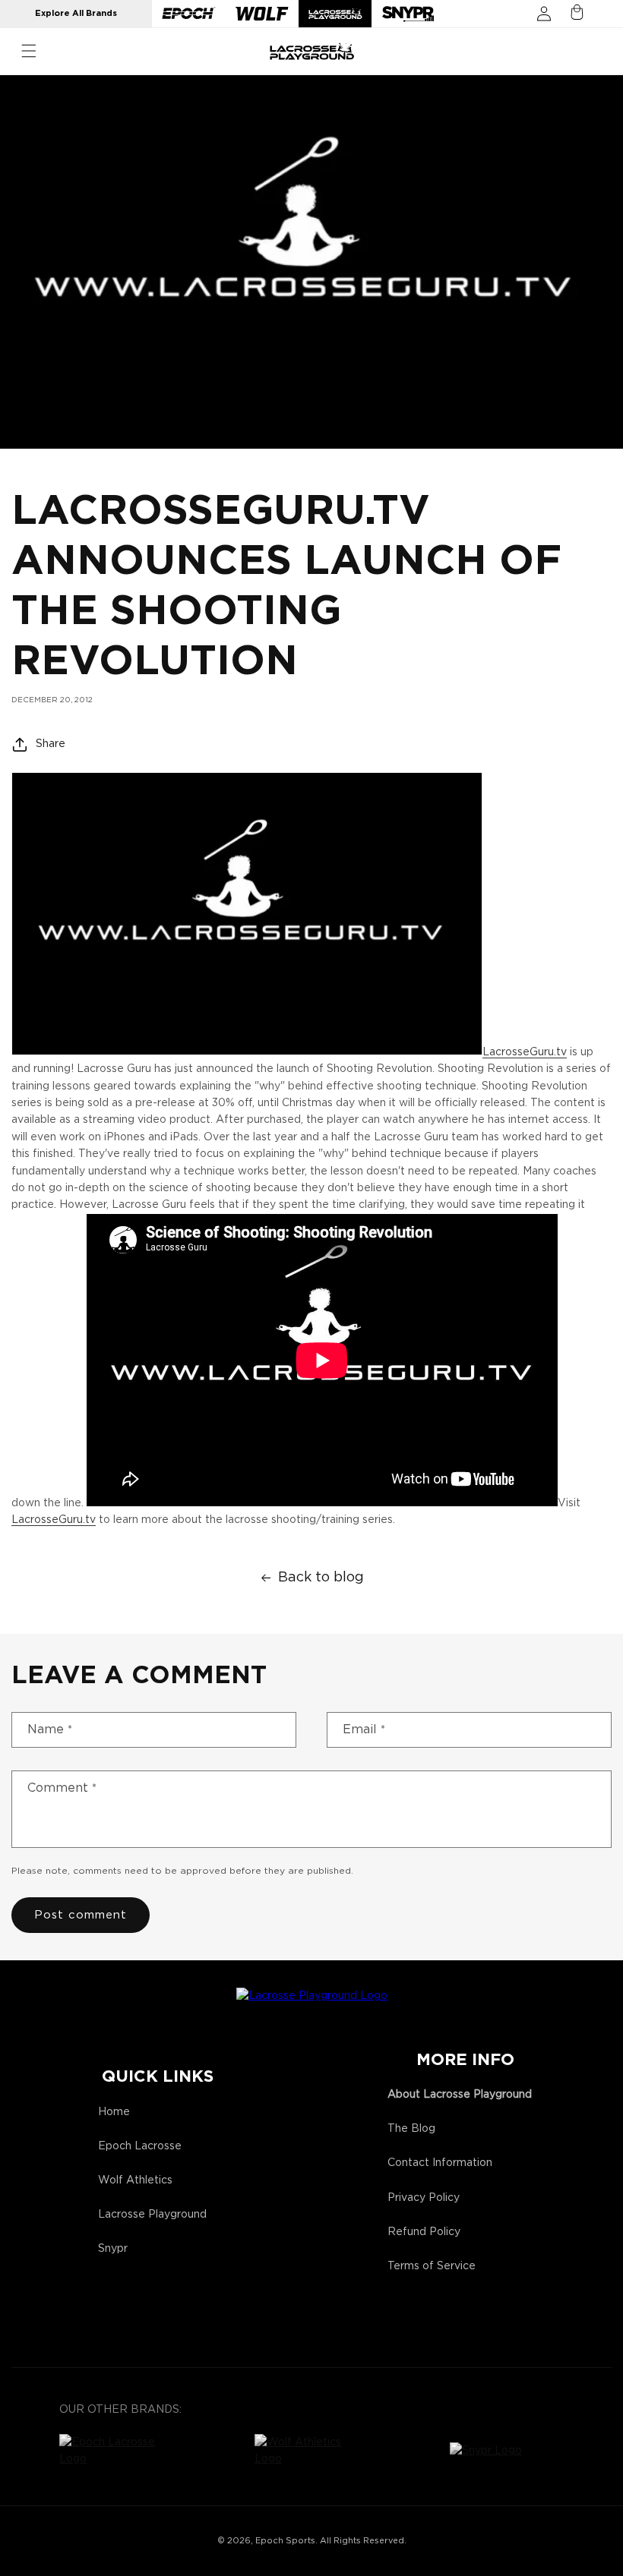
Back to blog (321, 1578)
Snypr (113, 2249)
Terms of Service (432, 2266)
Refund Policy (424, 2232)
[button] (29, 51)
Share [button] (51, 744)
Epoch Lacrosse (140, 2146)
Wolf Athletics (135, 2180)
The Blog (411, 2129)
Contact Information (440, 2163)
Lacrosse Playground (152, 2215)
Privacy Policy (424, 2198)
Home (114, 2112)
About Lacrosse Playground (460, 2095)
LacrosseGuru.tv (525, 1052)
